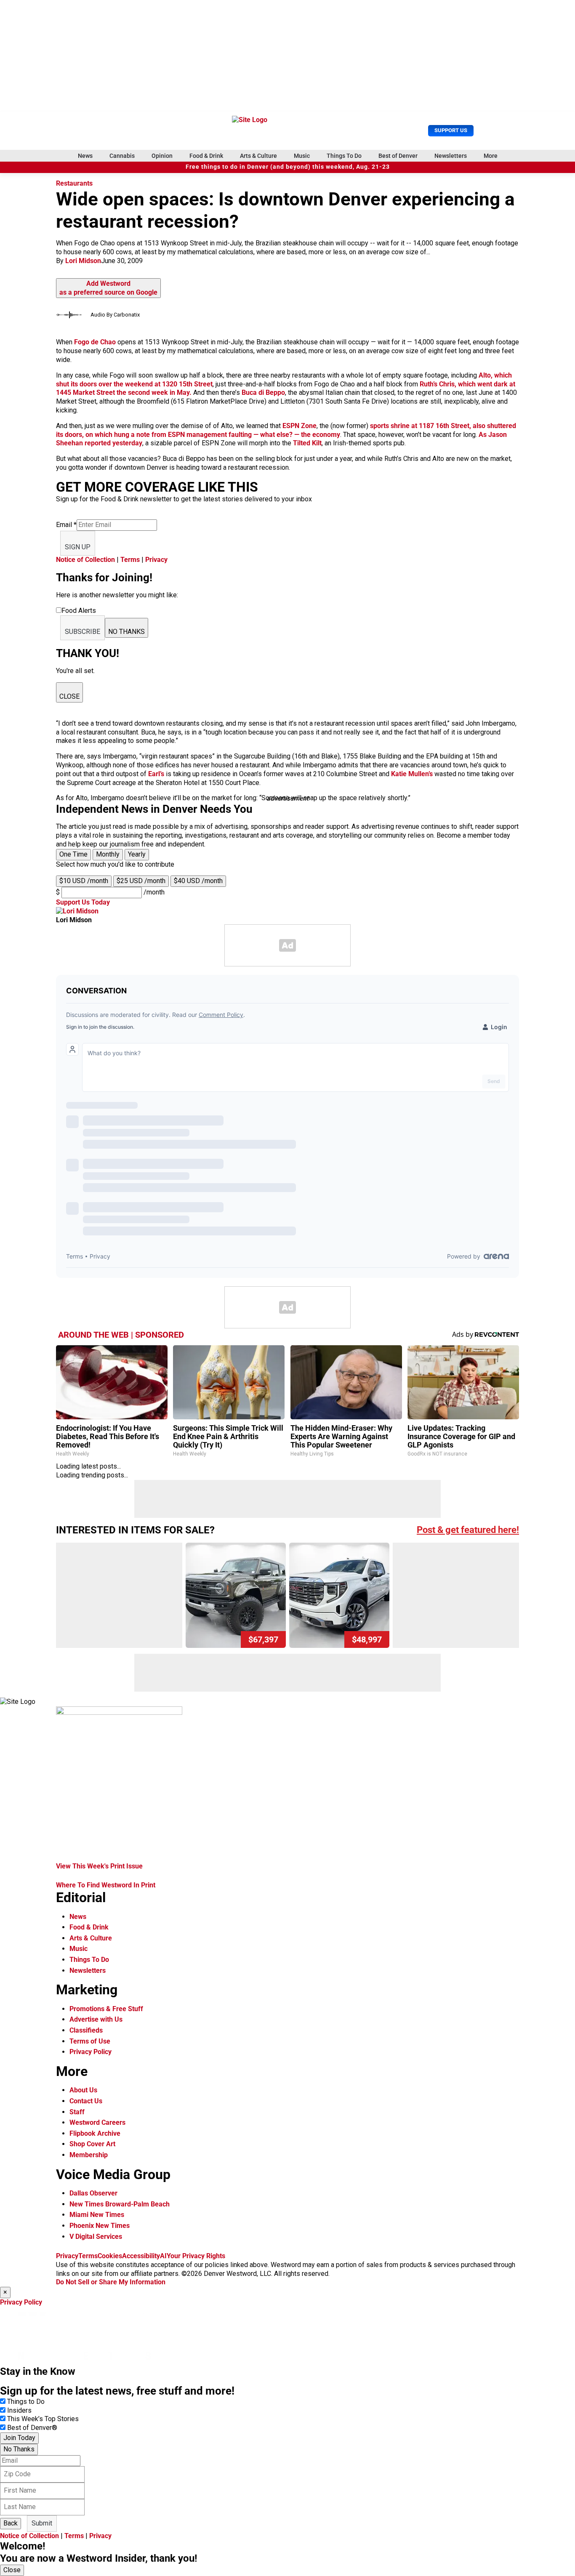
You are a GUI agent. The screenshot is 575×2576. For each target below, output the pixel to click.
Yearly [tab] (137, 854)
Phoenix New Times (100, 2226)
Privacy (156, 560)
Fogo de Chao (95, 342)
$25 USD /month (141, 881)
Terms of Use (90, 2041)
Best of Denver (398, 156)
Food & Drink (206, 156)
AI (163, 2256)
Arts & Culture (258, 156)
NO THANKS (126, 632)
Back (11, 2523)
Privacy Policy (91, 2052)
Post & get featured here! (468, 1530)
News (85, 156)
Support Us (451, 130)
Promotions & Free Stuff (106, 2009)
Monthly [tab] (108, 854)
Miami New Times (97, 2215)
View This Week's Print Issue (99, 1866)
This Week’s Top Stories (43, 2419)
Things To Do (344, 156)
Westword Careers (97, 2122)
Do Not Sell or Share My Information (111, 2282)
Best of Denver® (32, 2428)
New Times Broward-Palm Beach (120, 2204)
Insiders (19, 2410)
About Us (83, 2090)
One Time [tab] (73, 854)
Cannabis (122, 156)
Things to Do (26, 2402)
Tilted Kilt (307, 443)
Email (66, 525)
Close (12, 2570)
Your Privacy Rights (196, 2256)
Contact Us (86, 2101)
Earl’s (156, 774)
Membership (89, 2155)
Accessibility (141, 2256)
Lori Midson (83, 261)
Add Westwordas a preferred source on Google (108, 288)
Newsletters (451, 156)
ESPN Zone (299, 426)
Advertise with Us (96, 2019)
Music (302, 156)
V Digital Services (96, 2237)
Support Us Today (83, 902)
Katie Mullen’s (413, 774)
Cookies (110, 2256)
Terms (130, 560)
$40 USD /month (198, 881)
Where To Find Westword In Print (106, 1885)
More (491, 156)
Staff (77, 2112)
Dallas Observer (93, 2193)
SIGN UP (78, 547)
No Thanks (19, 2449)
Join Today (19, 2438)
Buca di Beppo (263, 393)
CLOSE (69, 696)
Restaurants (74, 183)
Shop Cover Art (92, 2144)
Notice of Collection (85, 560)
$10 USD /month (84, 881)
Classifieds (86, 2030)
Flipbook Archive (95, 2133)
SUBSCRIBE (83, 632)
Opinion (162, 156)
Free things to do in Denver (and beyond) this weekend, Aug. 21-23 (288, 167)
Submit (42, 2523)
